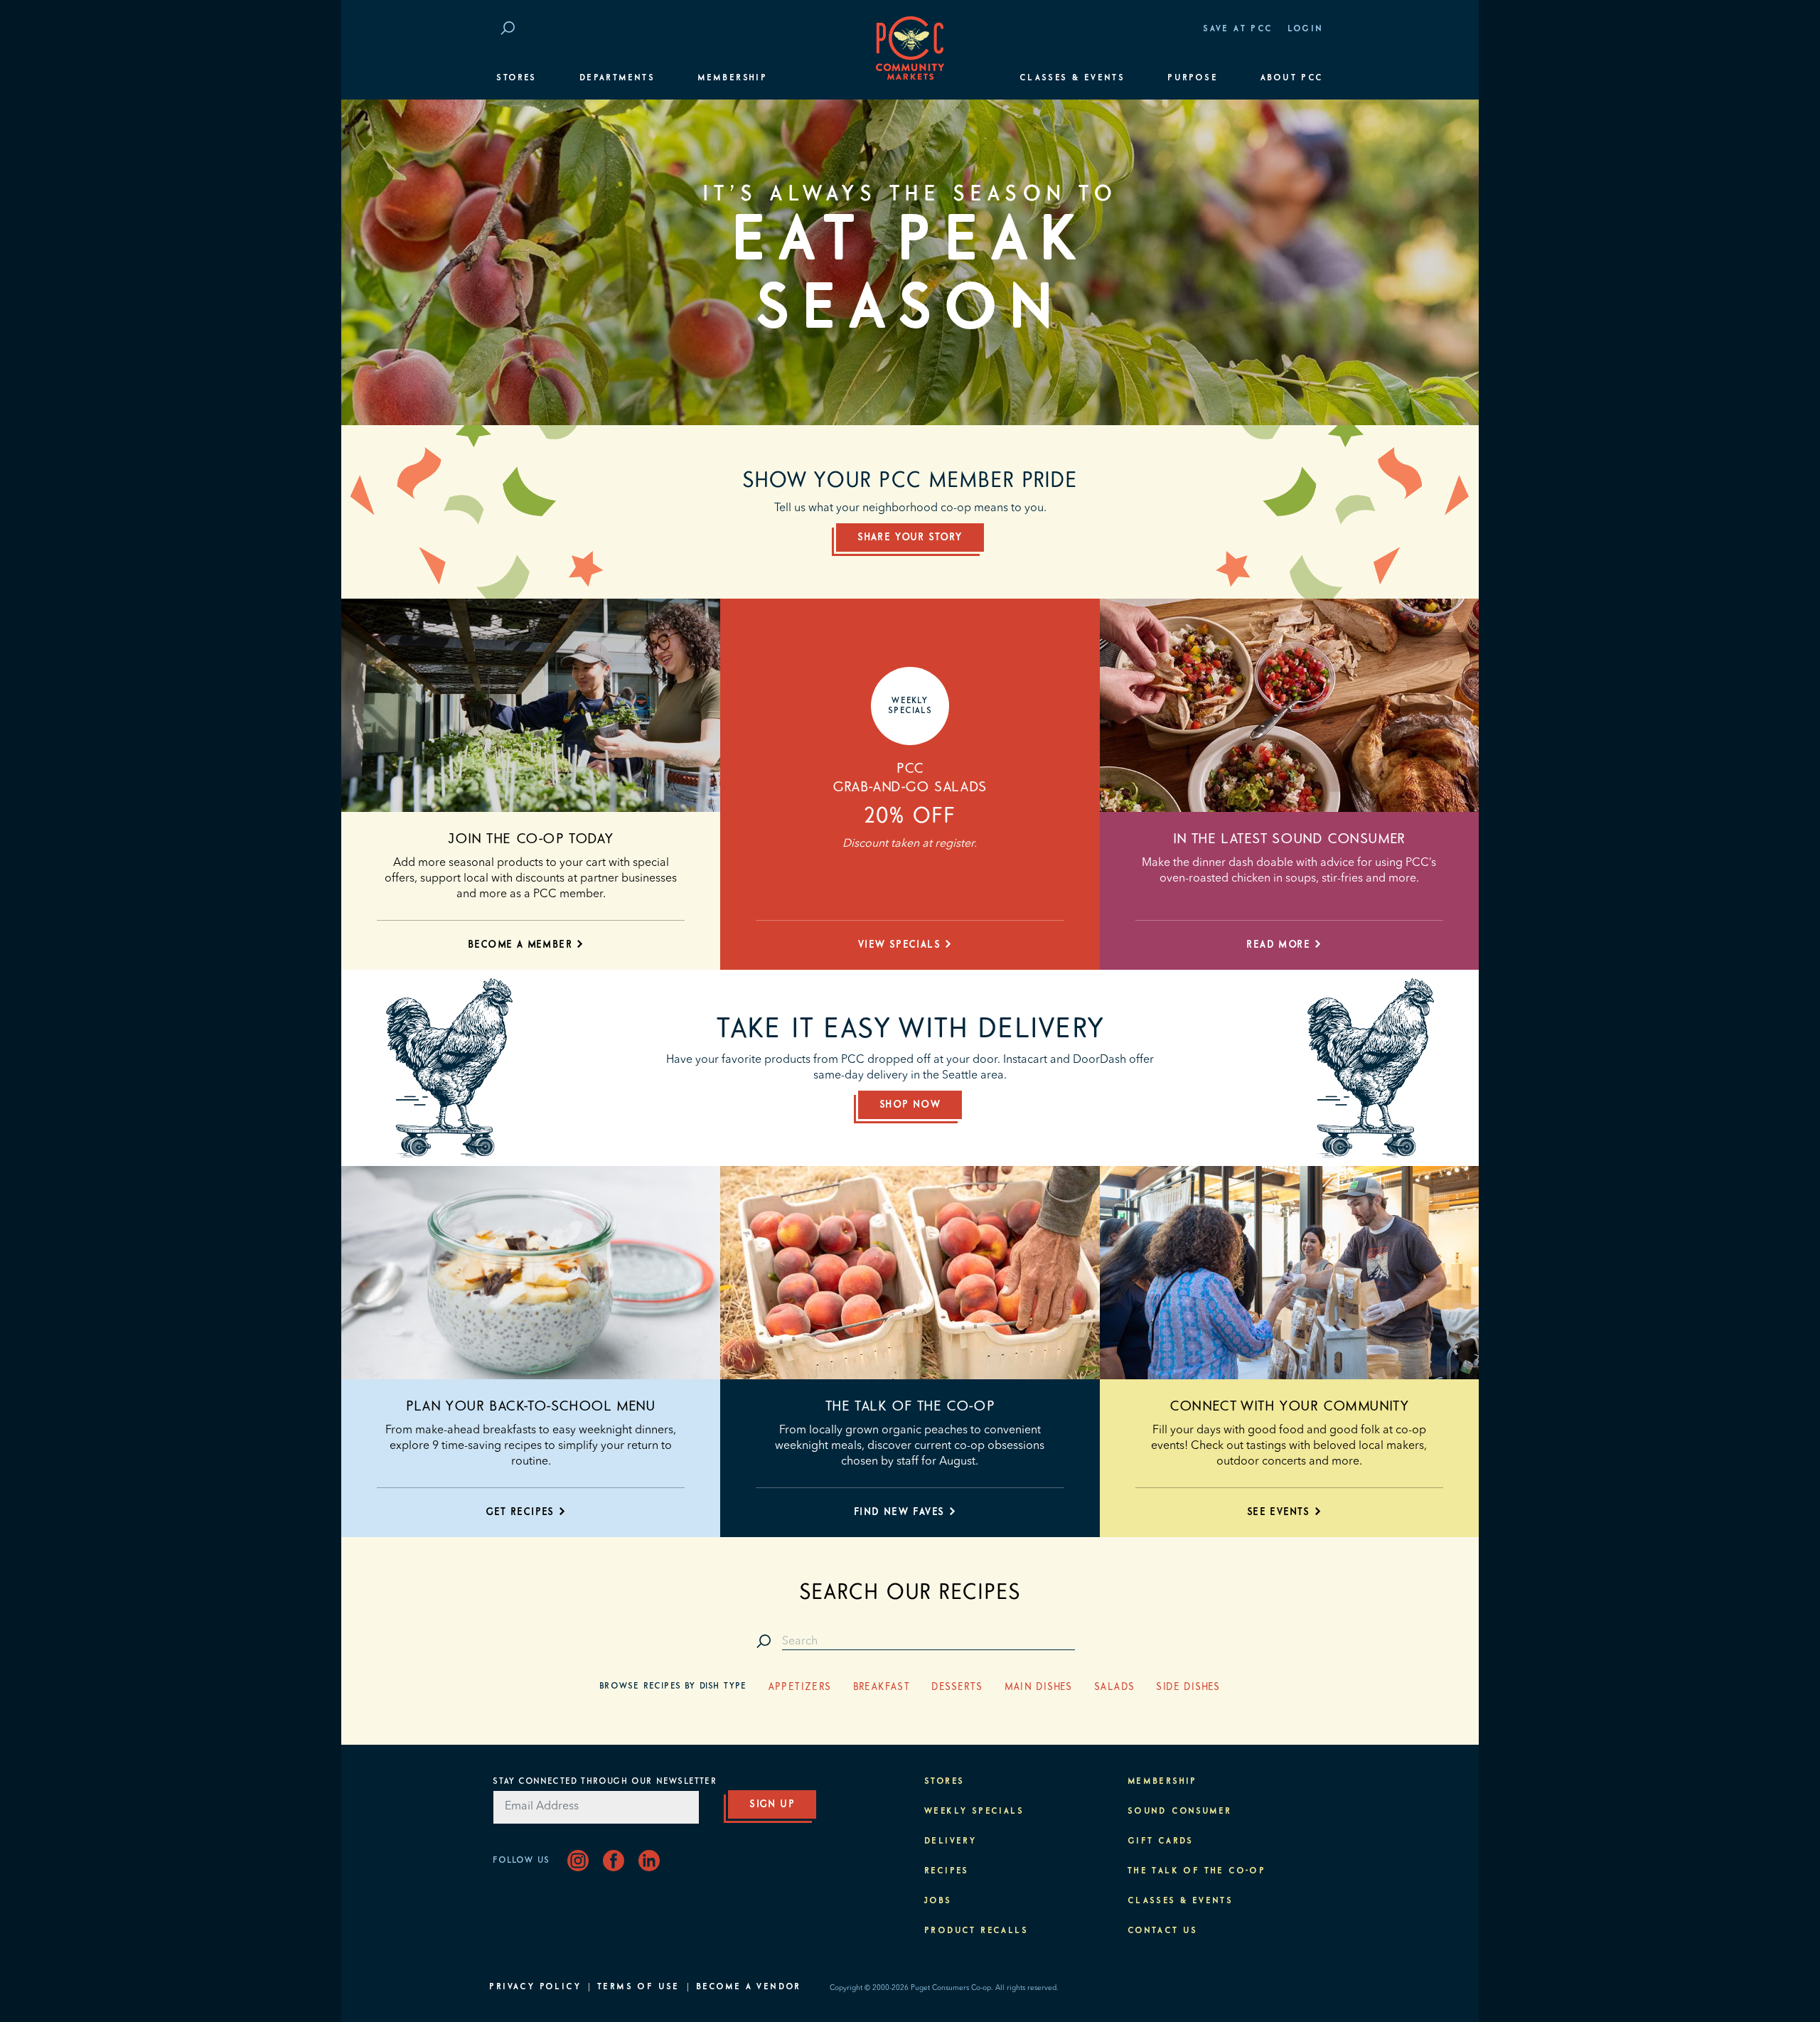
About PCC (1292, 78)
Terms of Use (638, 1987)
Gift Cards (1161, 1841)
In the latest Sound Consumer (1289, 839)
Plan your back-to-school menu (531, 1406)
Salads (1114, 1687)
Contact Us (1163, 1931)
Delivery (950, 1841)
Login (1306, 29)
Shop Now (910, 1105)
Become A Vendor (749, 1987)
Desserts (957, 1687)
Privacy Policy (535, 1987)
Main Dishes (1039, 1687)
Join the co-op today (531, 839)
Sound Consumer (1180, 1812)
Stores (516, 78)
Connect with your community (1289, 1406)
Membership (732, 78)
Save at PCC (1238, 29)
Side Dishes (1188, 1687)
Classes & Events (1072, 78)
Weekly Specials (974, 1812)
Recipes (947, 1871)
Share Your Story (910, 537)
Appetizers (800, 1687)
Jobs (938, 1901)
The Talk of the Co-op (910, 1406)
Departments (617, 78)
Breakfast (882, 1687)
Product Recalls (976, 1931)
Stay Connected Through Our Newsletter (604, 1782)
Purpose (1193, 78)
